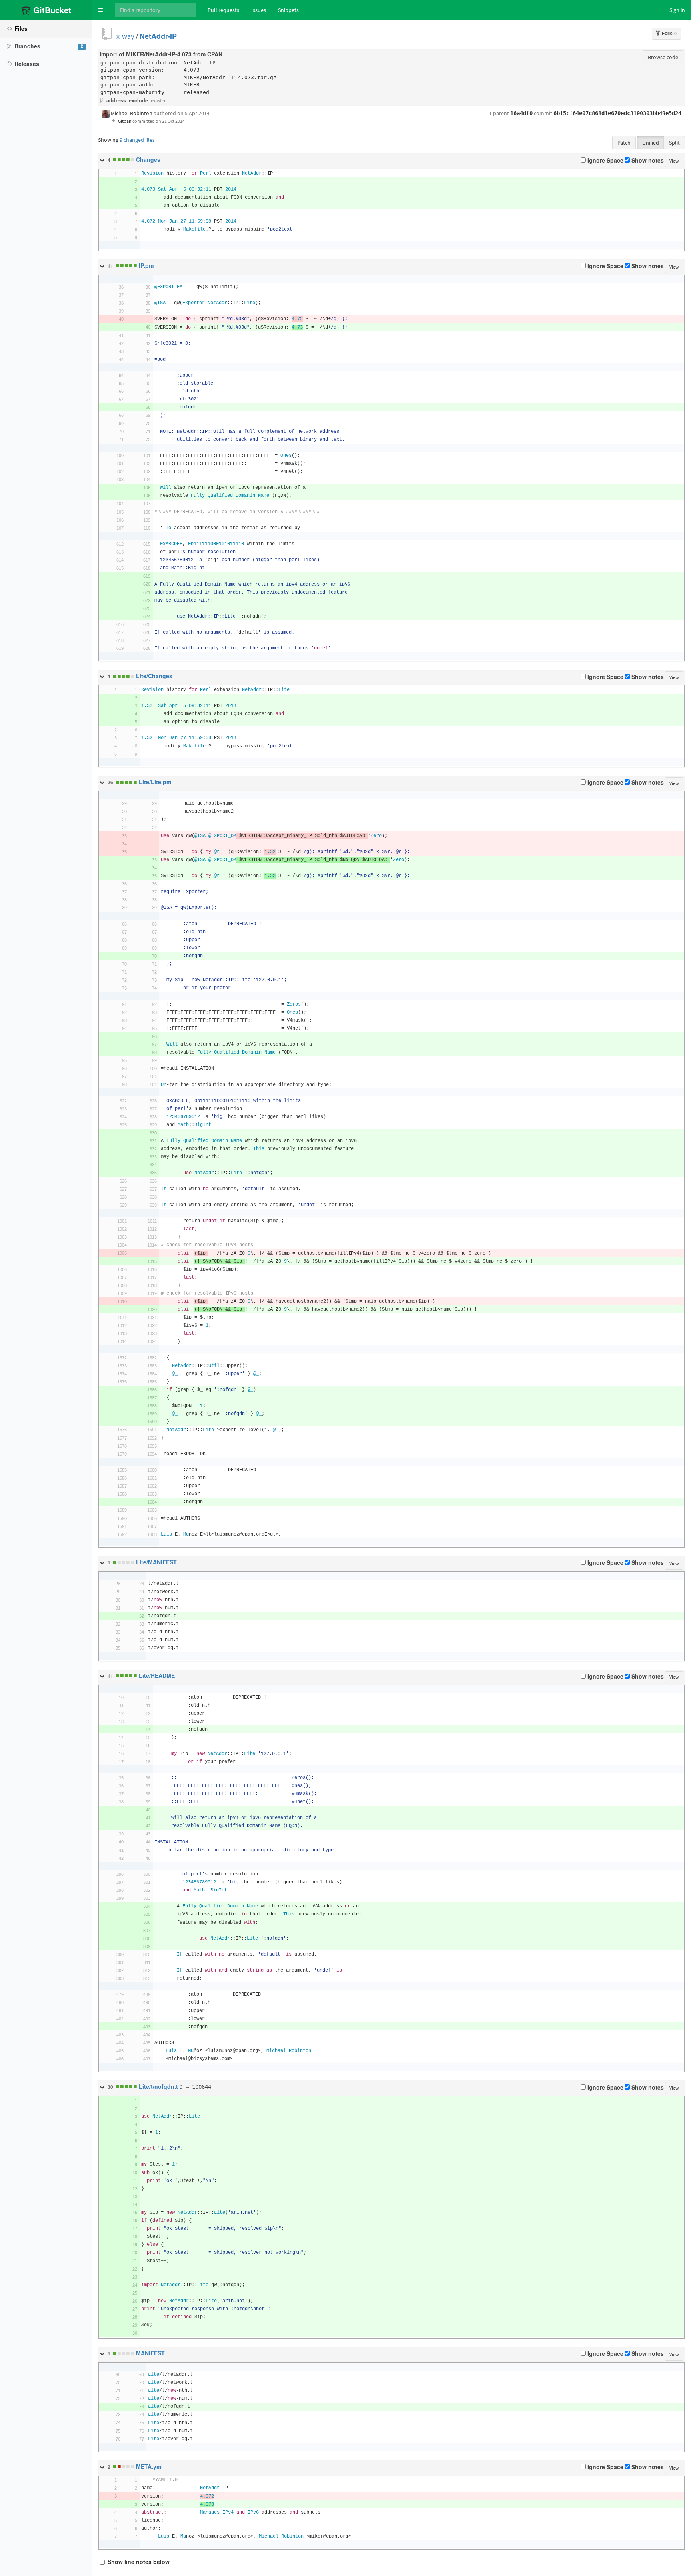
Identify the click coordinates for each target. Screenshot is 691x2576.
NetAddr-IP (158, 36)
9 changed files (137, 140)
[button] (100, 10)
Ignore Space (605, 161)
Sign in (677, 10)
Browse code (663, 57)
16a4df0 (521, 113)
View (674, 161)
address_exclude (127, 101)
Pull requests (223, 10)
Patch (624, 143)
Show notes (647, 161)
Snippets (288, 10)
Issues (259, 10)
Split (674, 143)
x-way (125, 36)
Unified (651, 143)
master (158, 101)
